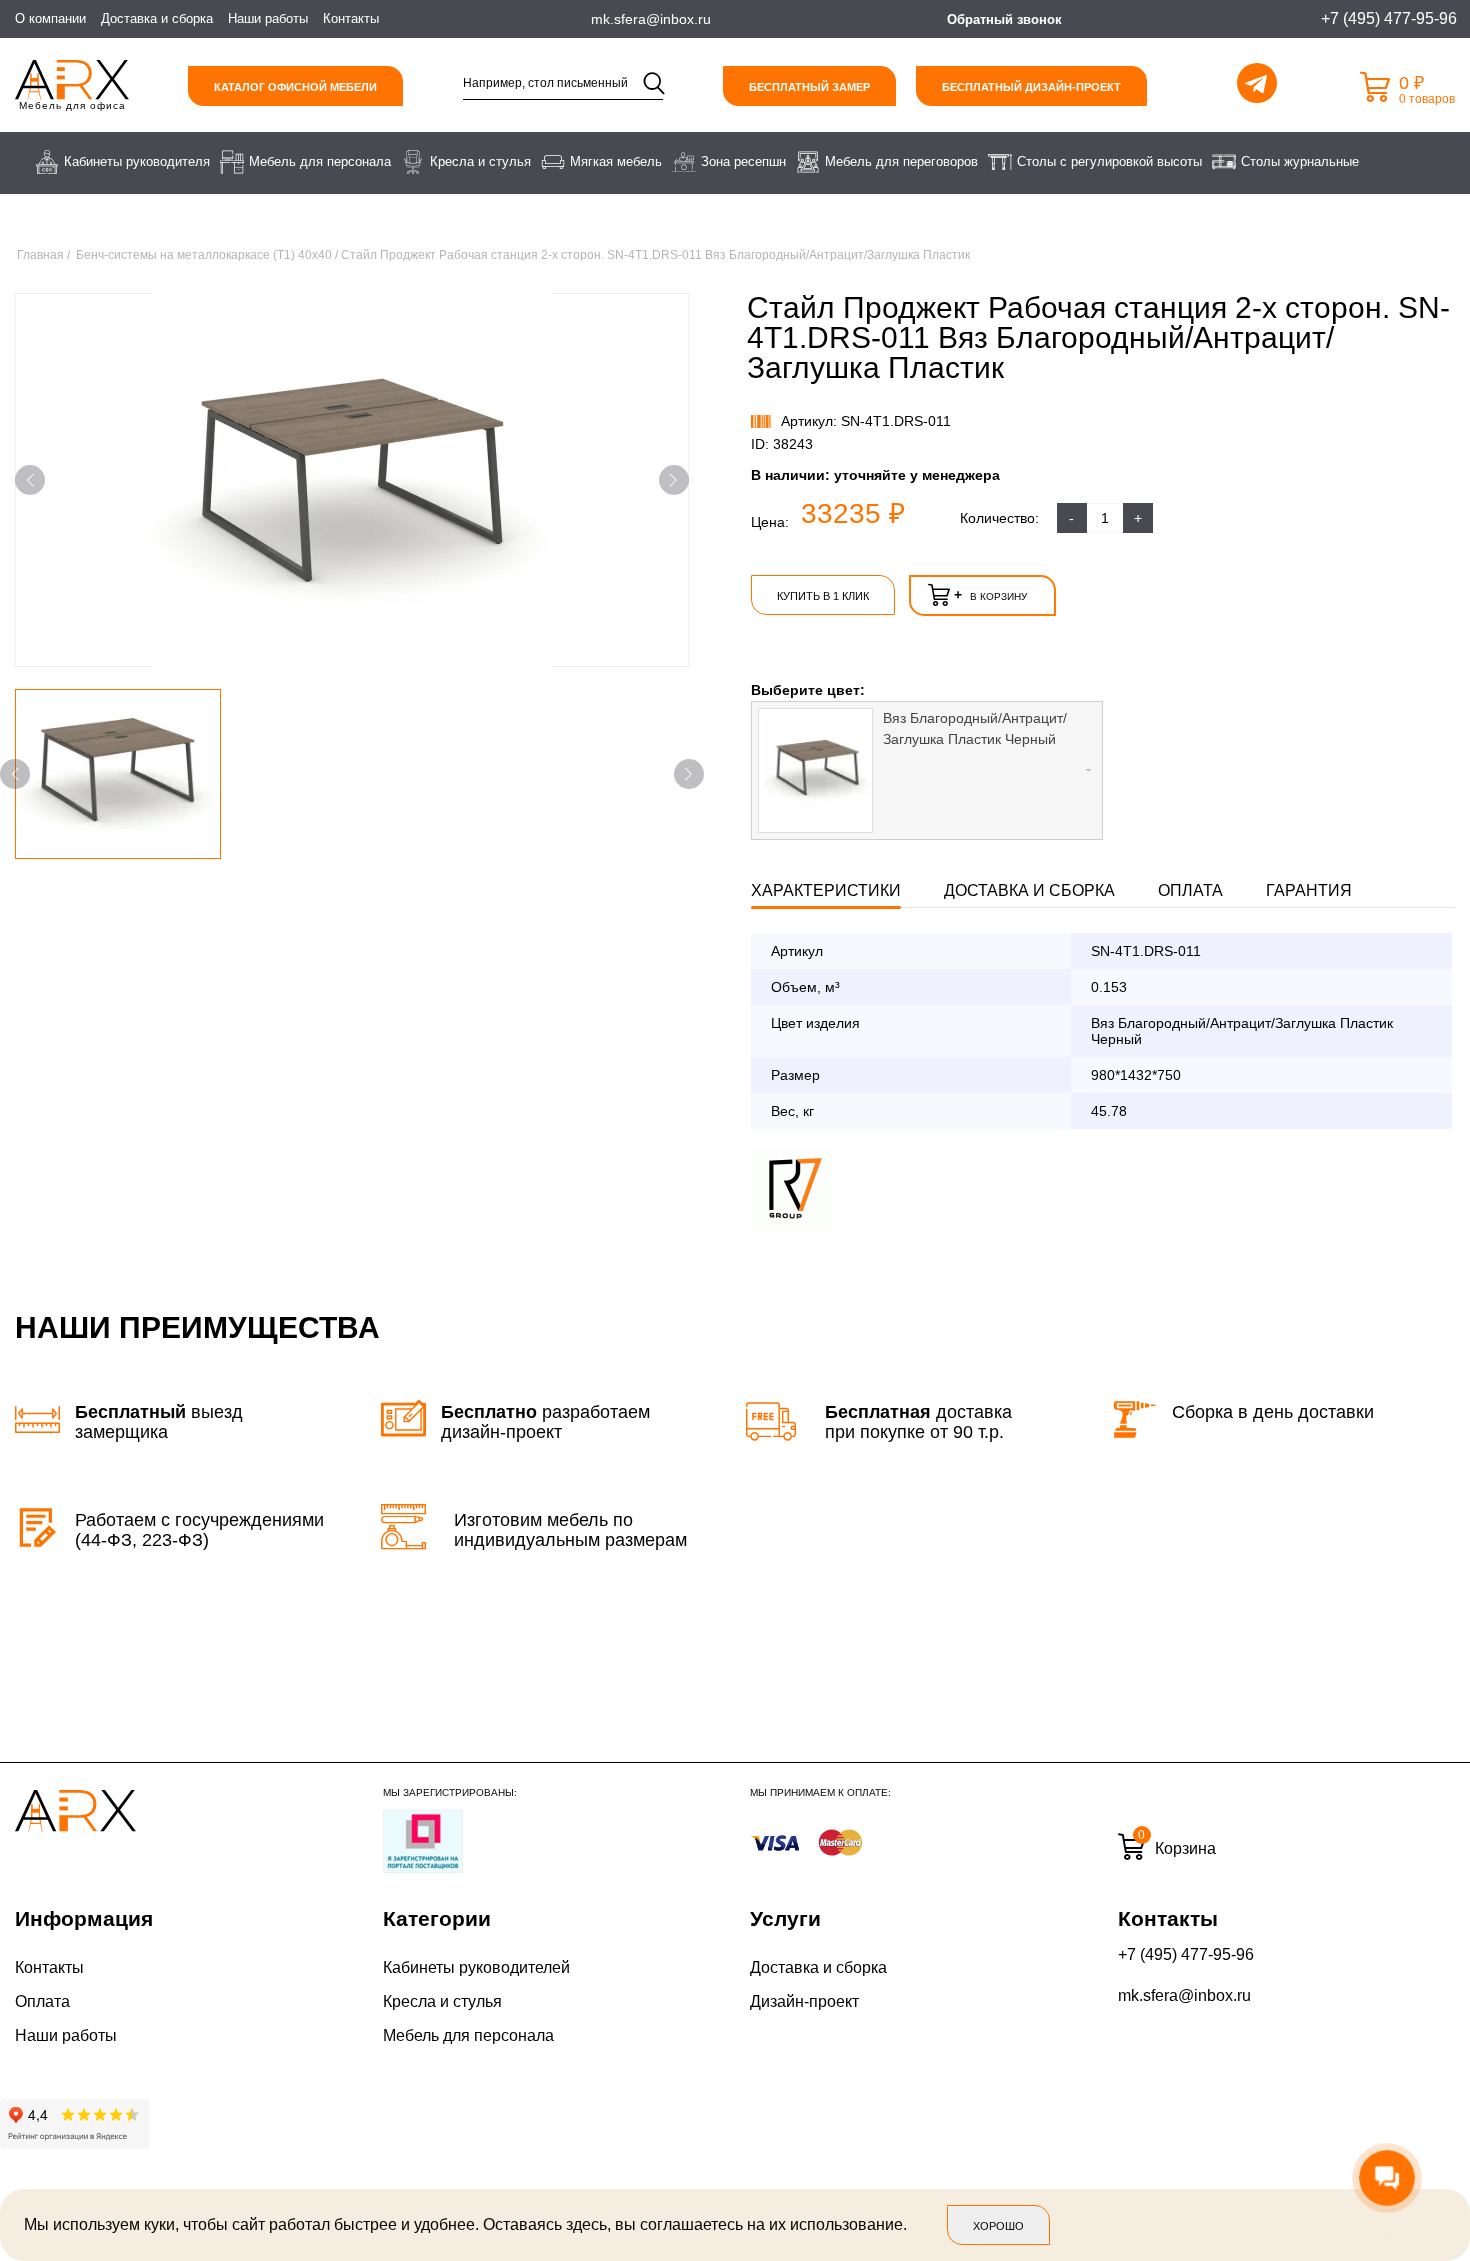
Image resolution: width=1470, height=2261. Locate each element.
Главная (40, 255)
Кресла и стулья (442, 2001)
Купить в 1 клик (823, 596)
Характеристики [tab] (826, 890)
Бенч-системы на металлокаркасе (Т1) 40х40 (204, 255)
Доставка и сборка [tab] (1029, 890)
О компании (50, 18)
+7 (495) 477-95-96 (1186, 1954)
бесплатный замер (809, 87)
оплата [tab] (1190, 890)
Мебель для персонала (468, 2035)
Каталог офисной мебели (295, 87)
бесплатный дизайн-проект (1031, 87)
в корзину (990, 595)
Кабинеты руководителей (476, 1967)
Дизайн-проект (804, 2001)
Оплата (42, 2001)
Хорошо (998, 2226)
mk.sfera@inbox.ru (1184, 1995)
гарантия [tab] (1309, 890)
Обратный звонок (1004, 19)
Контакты (351, 18)
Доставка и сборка (157, 18)
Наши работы (268, 18)
